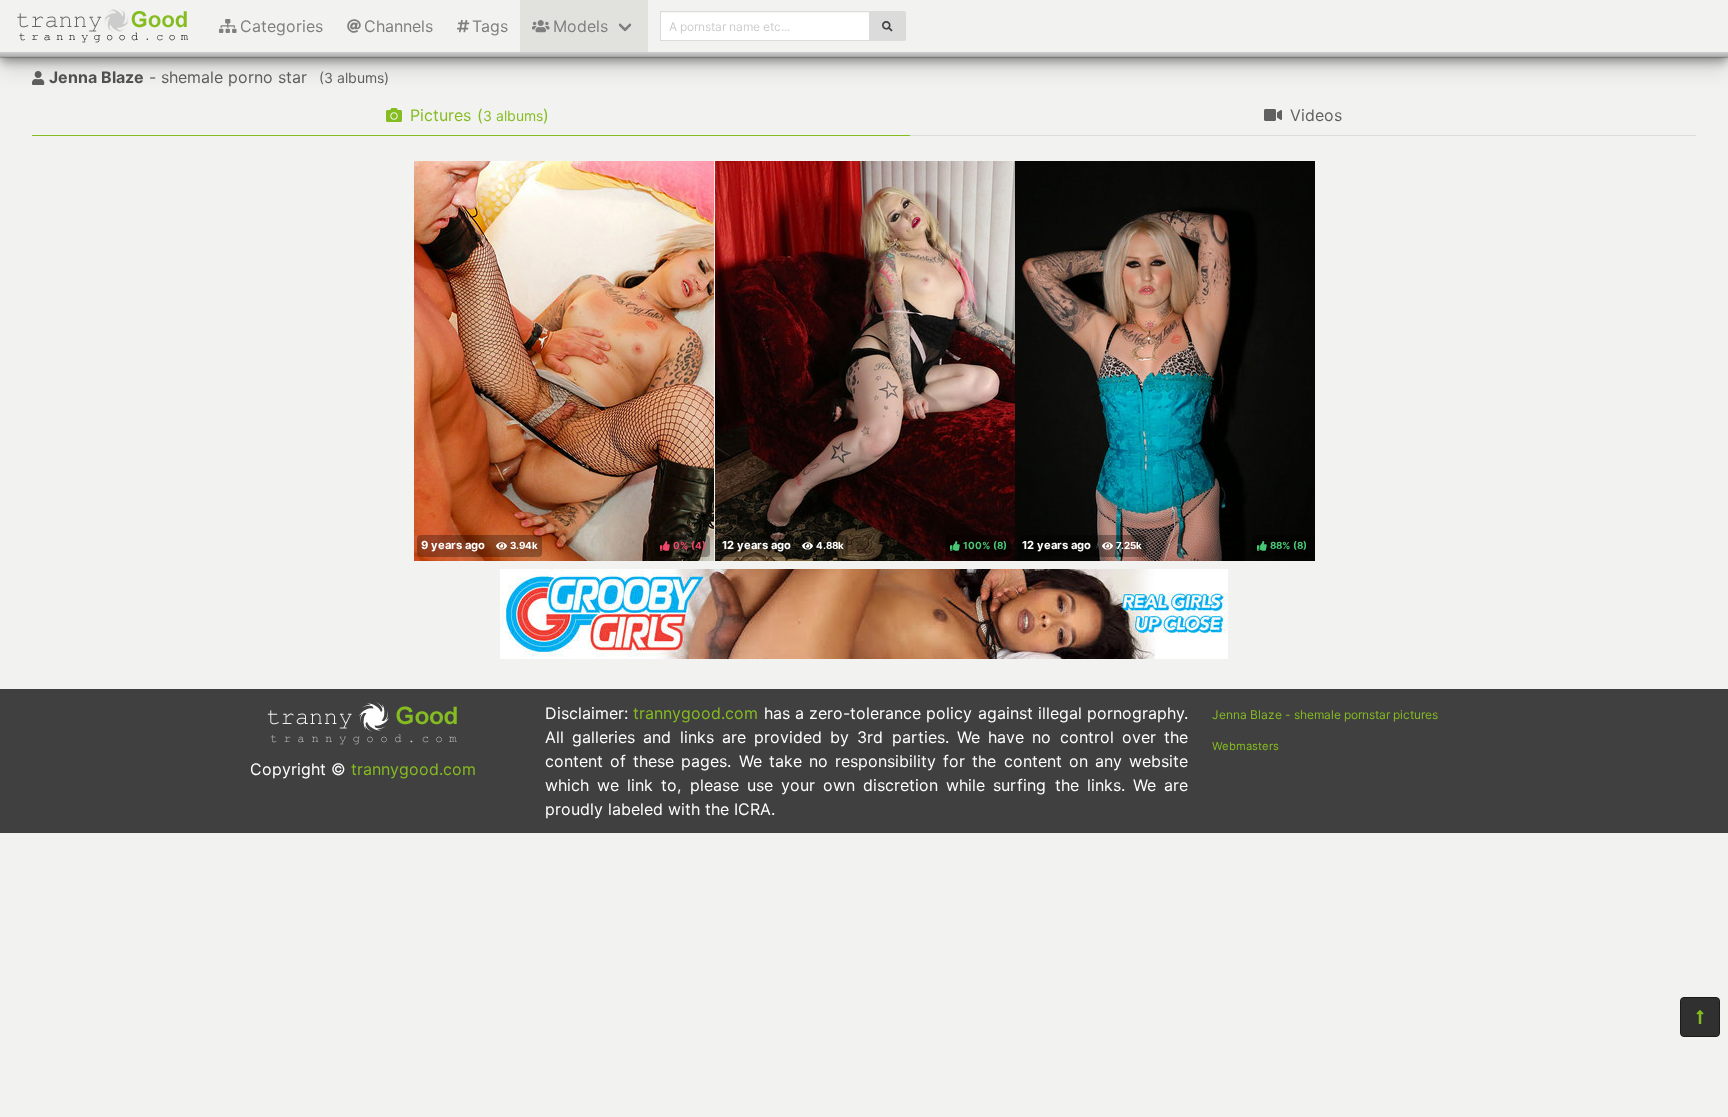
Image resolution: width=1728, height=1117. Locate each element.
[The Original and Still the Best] (864, 653)
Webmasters (1245, 746)
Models (580, 26)
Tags (490, 26)
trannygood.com (413, 769)
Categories (281, 26)
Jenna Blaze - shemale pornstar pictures (1325, 714)
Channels (398, 26)
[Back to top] (1700, 1017)
